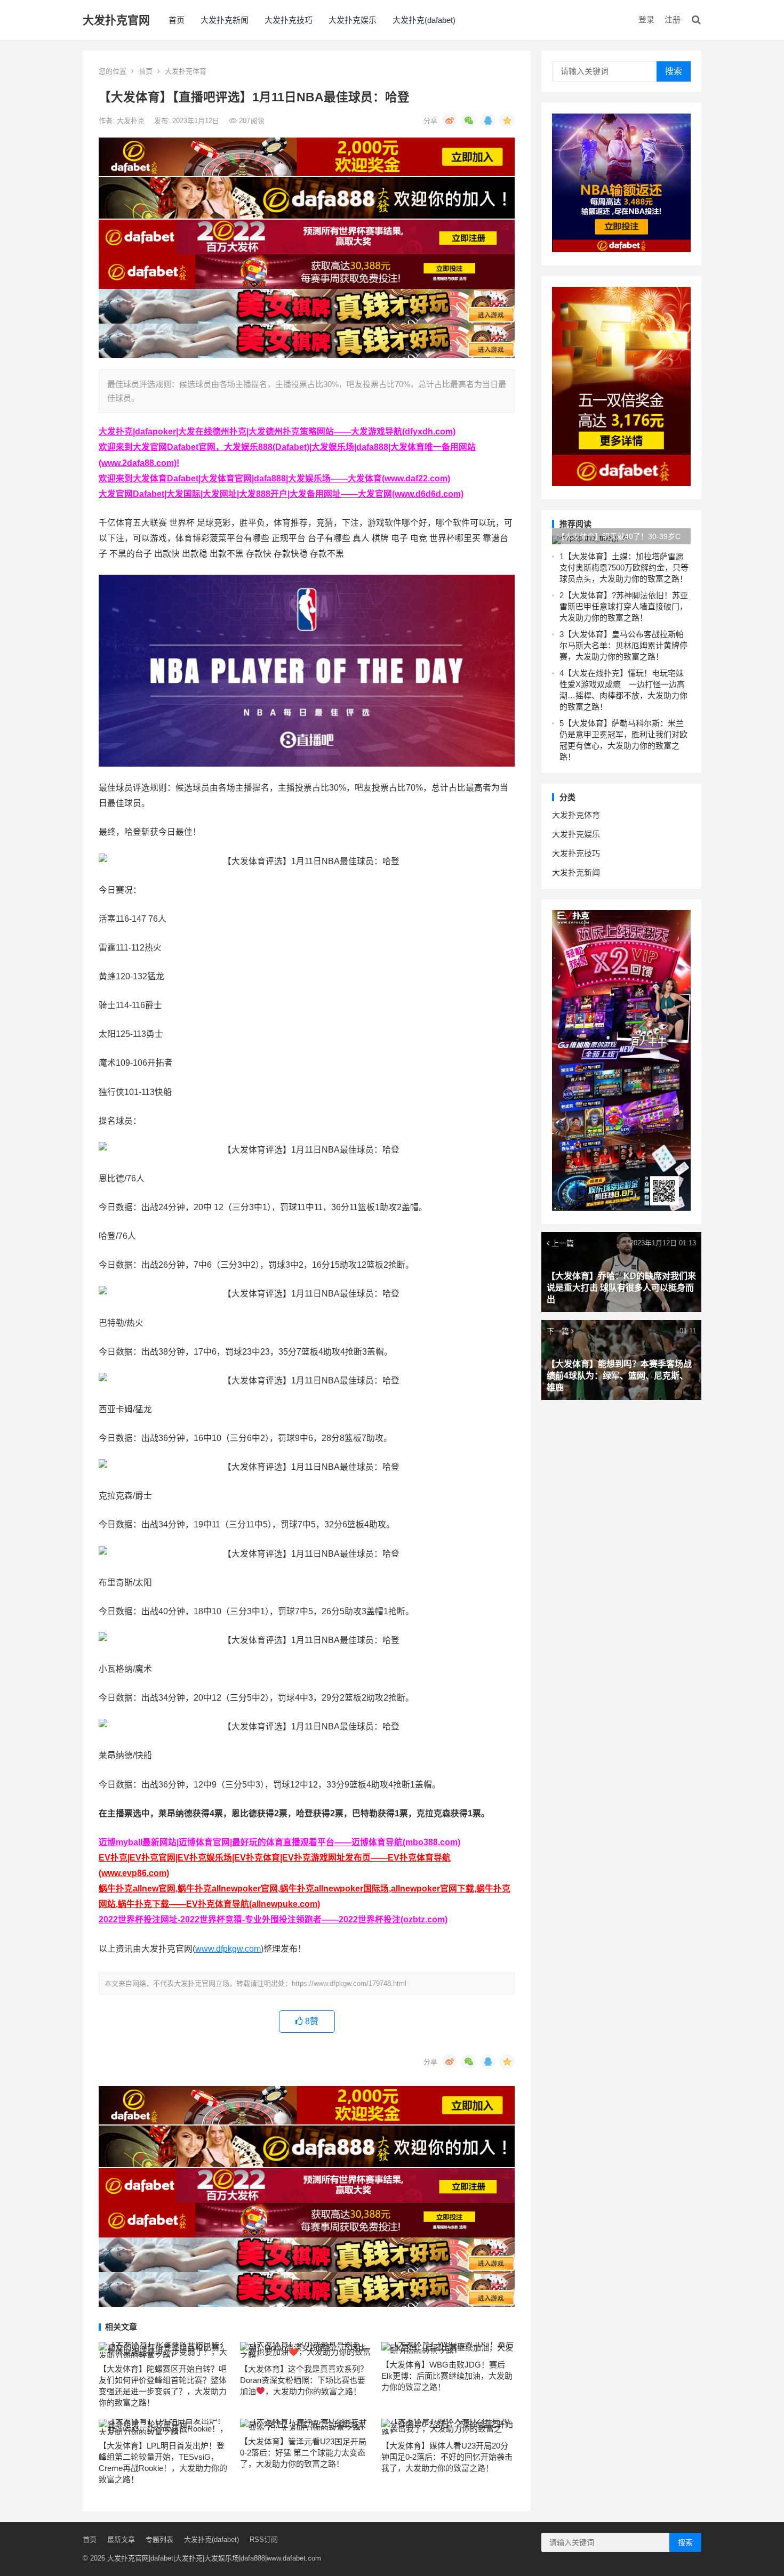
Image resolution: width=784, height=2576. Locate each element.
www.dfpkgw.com (228, 1949)
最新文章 (121, 2539)
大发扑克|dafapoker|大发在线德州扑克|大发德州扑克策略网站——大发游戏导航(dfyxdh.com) (277, 432)
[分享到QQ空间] (507, 120)
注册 (673, 19)
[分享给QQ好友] (488, 120)
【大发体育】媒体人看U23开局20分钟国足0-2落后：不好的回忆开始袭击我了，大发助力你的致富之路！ (447, 2457)
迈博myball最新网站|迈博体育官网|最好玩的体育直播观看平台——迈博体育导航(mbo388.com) (279, 1842)
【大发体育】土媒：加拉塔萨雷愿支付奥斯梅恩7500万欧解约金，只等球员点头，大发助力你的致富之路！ (624, 567)
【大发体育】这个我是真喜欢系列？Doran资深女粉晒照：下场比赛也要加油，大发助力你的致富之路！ (304, 2380)
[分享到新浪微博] (450, 120)
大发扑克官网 (116, 20)
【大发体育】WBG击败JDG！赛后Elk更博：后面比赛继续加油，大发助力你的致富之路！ (447, 2376)
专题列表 (159, 2539)
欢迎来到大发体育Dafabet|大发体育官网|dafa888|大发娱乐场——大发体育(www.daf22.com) (274, 478)
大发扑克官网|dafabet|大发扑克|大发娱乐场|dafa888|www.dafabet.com (214, 2558)
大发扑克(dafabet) (424, 20)
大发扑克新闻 (225, 20)
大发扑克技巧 (289, 20)
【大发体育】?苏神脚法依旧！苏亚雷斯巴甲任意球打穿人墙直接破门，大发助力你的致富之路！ (624, 606)
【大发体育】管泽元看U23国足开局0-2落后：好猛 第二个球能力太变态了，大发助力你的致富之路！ (303, 2453)
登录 (646, 19)
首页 (177, 20)
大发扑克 (132, 121)
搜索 (674, 71)
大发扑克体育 (186, 71)
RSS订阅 (264, 2539)
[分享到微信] (469, 120)
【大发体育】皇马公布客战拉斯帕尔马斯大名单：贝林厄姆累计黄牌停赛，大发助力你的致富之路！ (623, 645)
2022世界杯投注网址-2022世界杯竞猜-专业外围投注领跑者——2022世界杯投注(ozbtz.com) (273, 1919)
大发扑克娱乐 (353, 20)
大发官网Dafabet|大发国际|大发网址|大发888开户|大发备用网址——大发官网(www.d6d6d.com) (281, 494)
